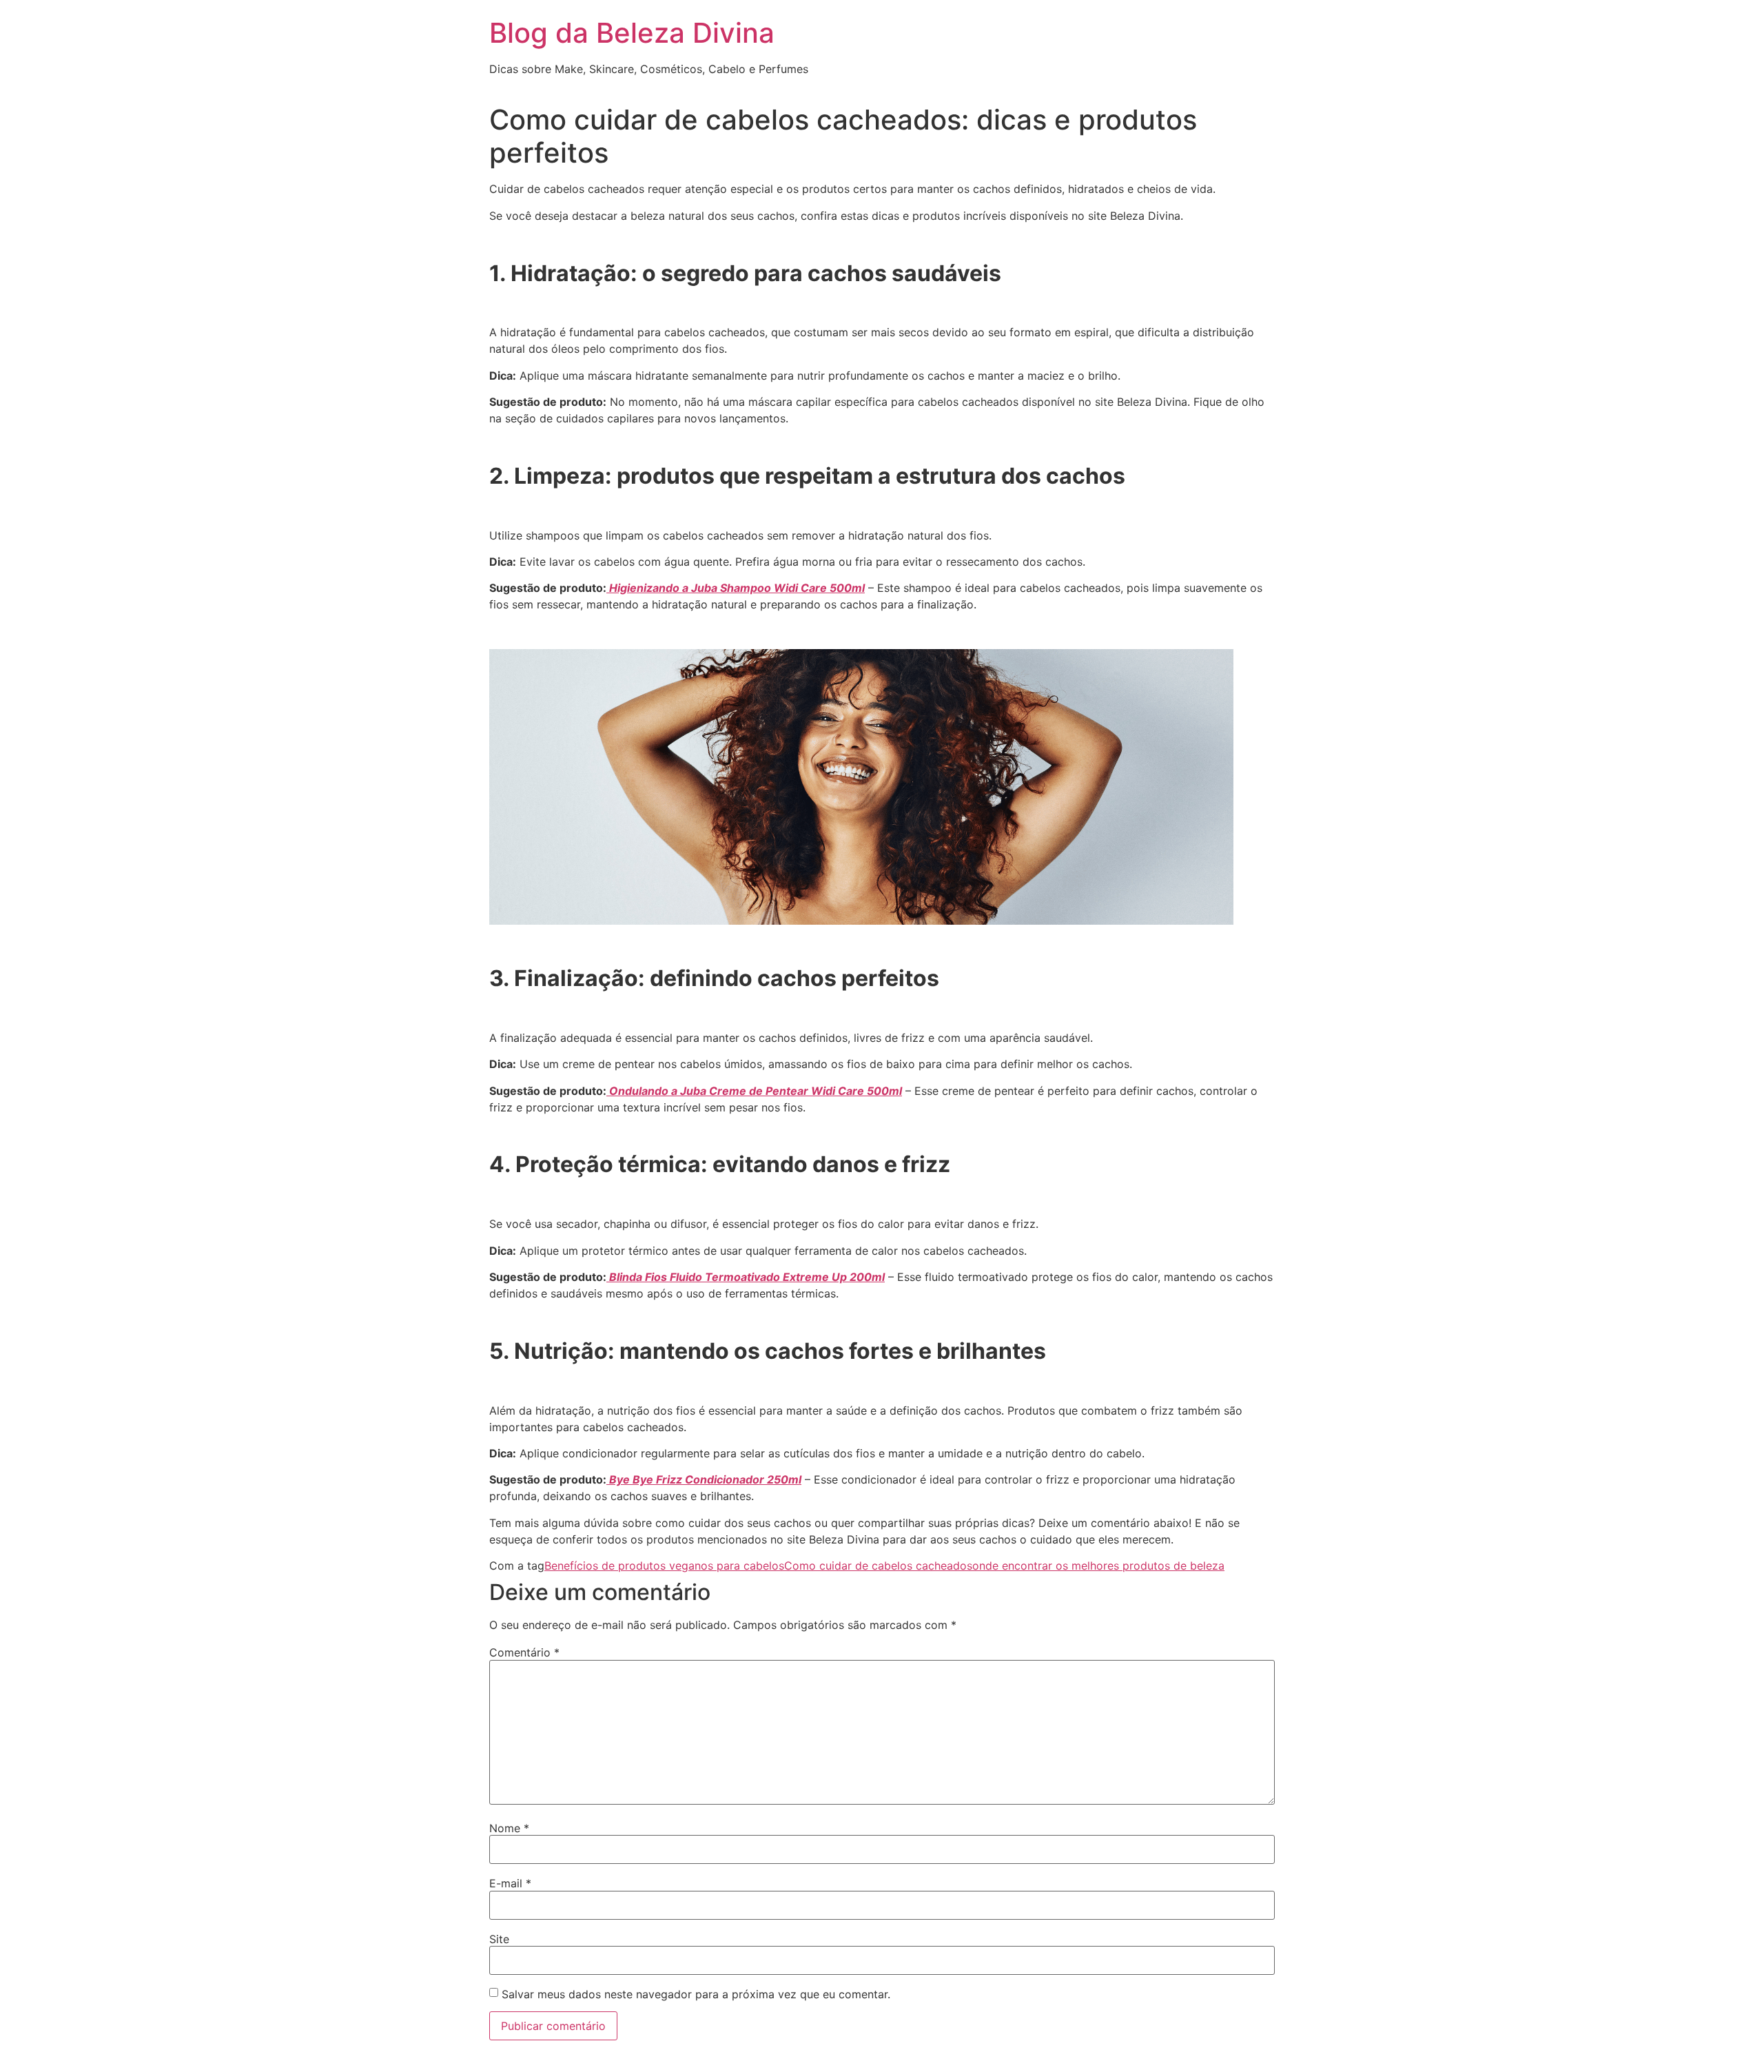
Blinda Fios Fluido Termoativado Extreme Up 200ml (746, 1277)
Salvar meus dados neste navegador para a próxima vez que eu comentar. (696, 1994)
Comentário (524, 1652)
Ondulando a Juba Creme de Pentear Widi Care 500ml (754, 1091)
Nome (509, 1828)
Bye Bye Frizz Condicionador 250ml (704, 1479)
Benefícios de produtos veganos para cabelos (664, 1566)
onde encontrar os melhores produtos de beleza (1098, 1566)
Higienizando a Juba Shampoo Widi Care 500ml (736, 588)
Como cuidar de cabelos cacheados (878, 1566)
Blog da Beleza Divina (632, 33)
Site (499, 1939)
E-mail (510, 1883)
